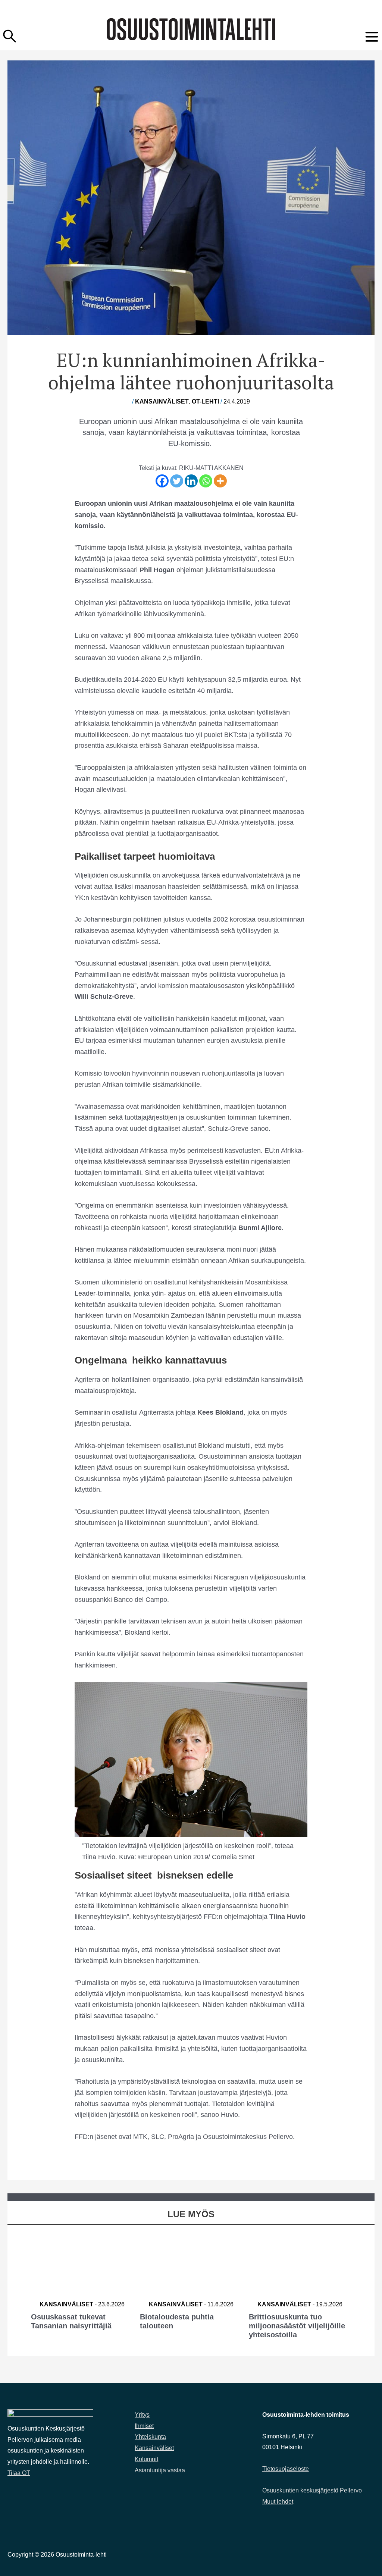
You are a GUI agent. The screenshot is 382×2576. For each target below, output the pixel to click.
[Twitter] (177, 481)
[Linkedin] (191, 481)
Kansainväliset (162, 401)
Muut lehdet (278, 2502)
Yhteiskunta (150, 2437)
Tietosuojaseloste (286, 2469)
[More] (220, 481)
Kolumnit (146, 2459)
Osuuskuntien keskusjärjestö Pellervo (312, 2490)
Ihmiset (144, 2426)
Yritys (142, 2415)
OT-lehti (205, 401)
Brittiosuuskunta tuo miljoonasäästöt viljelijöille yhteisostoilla (297, 2326)
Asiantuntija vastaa (160, 2470)
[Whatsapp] (206, 481)
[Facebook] (162, 481)
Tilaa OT (19, 2473)
